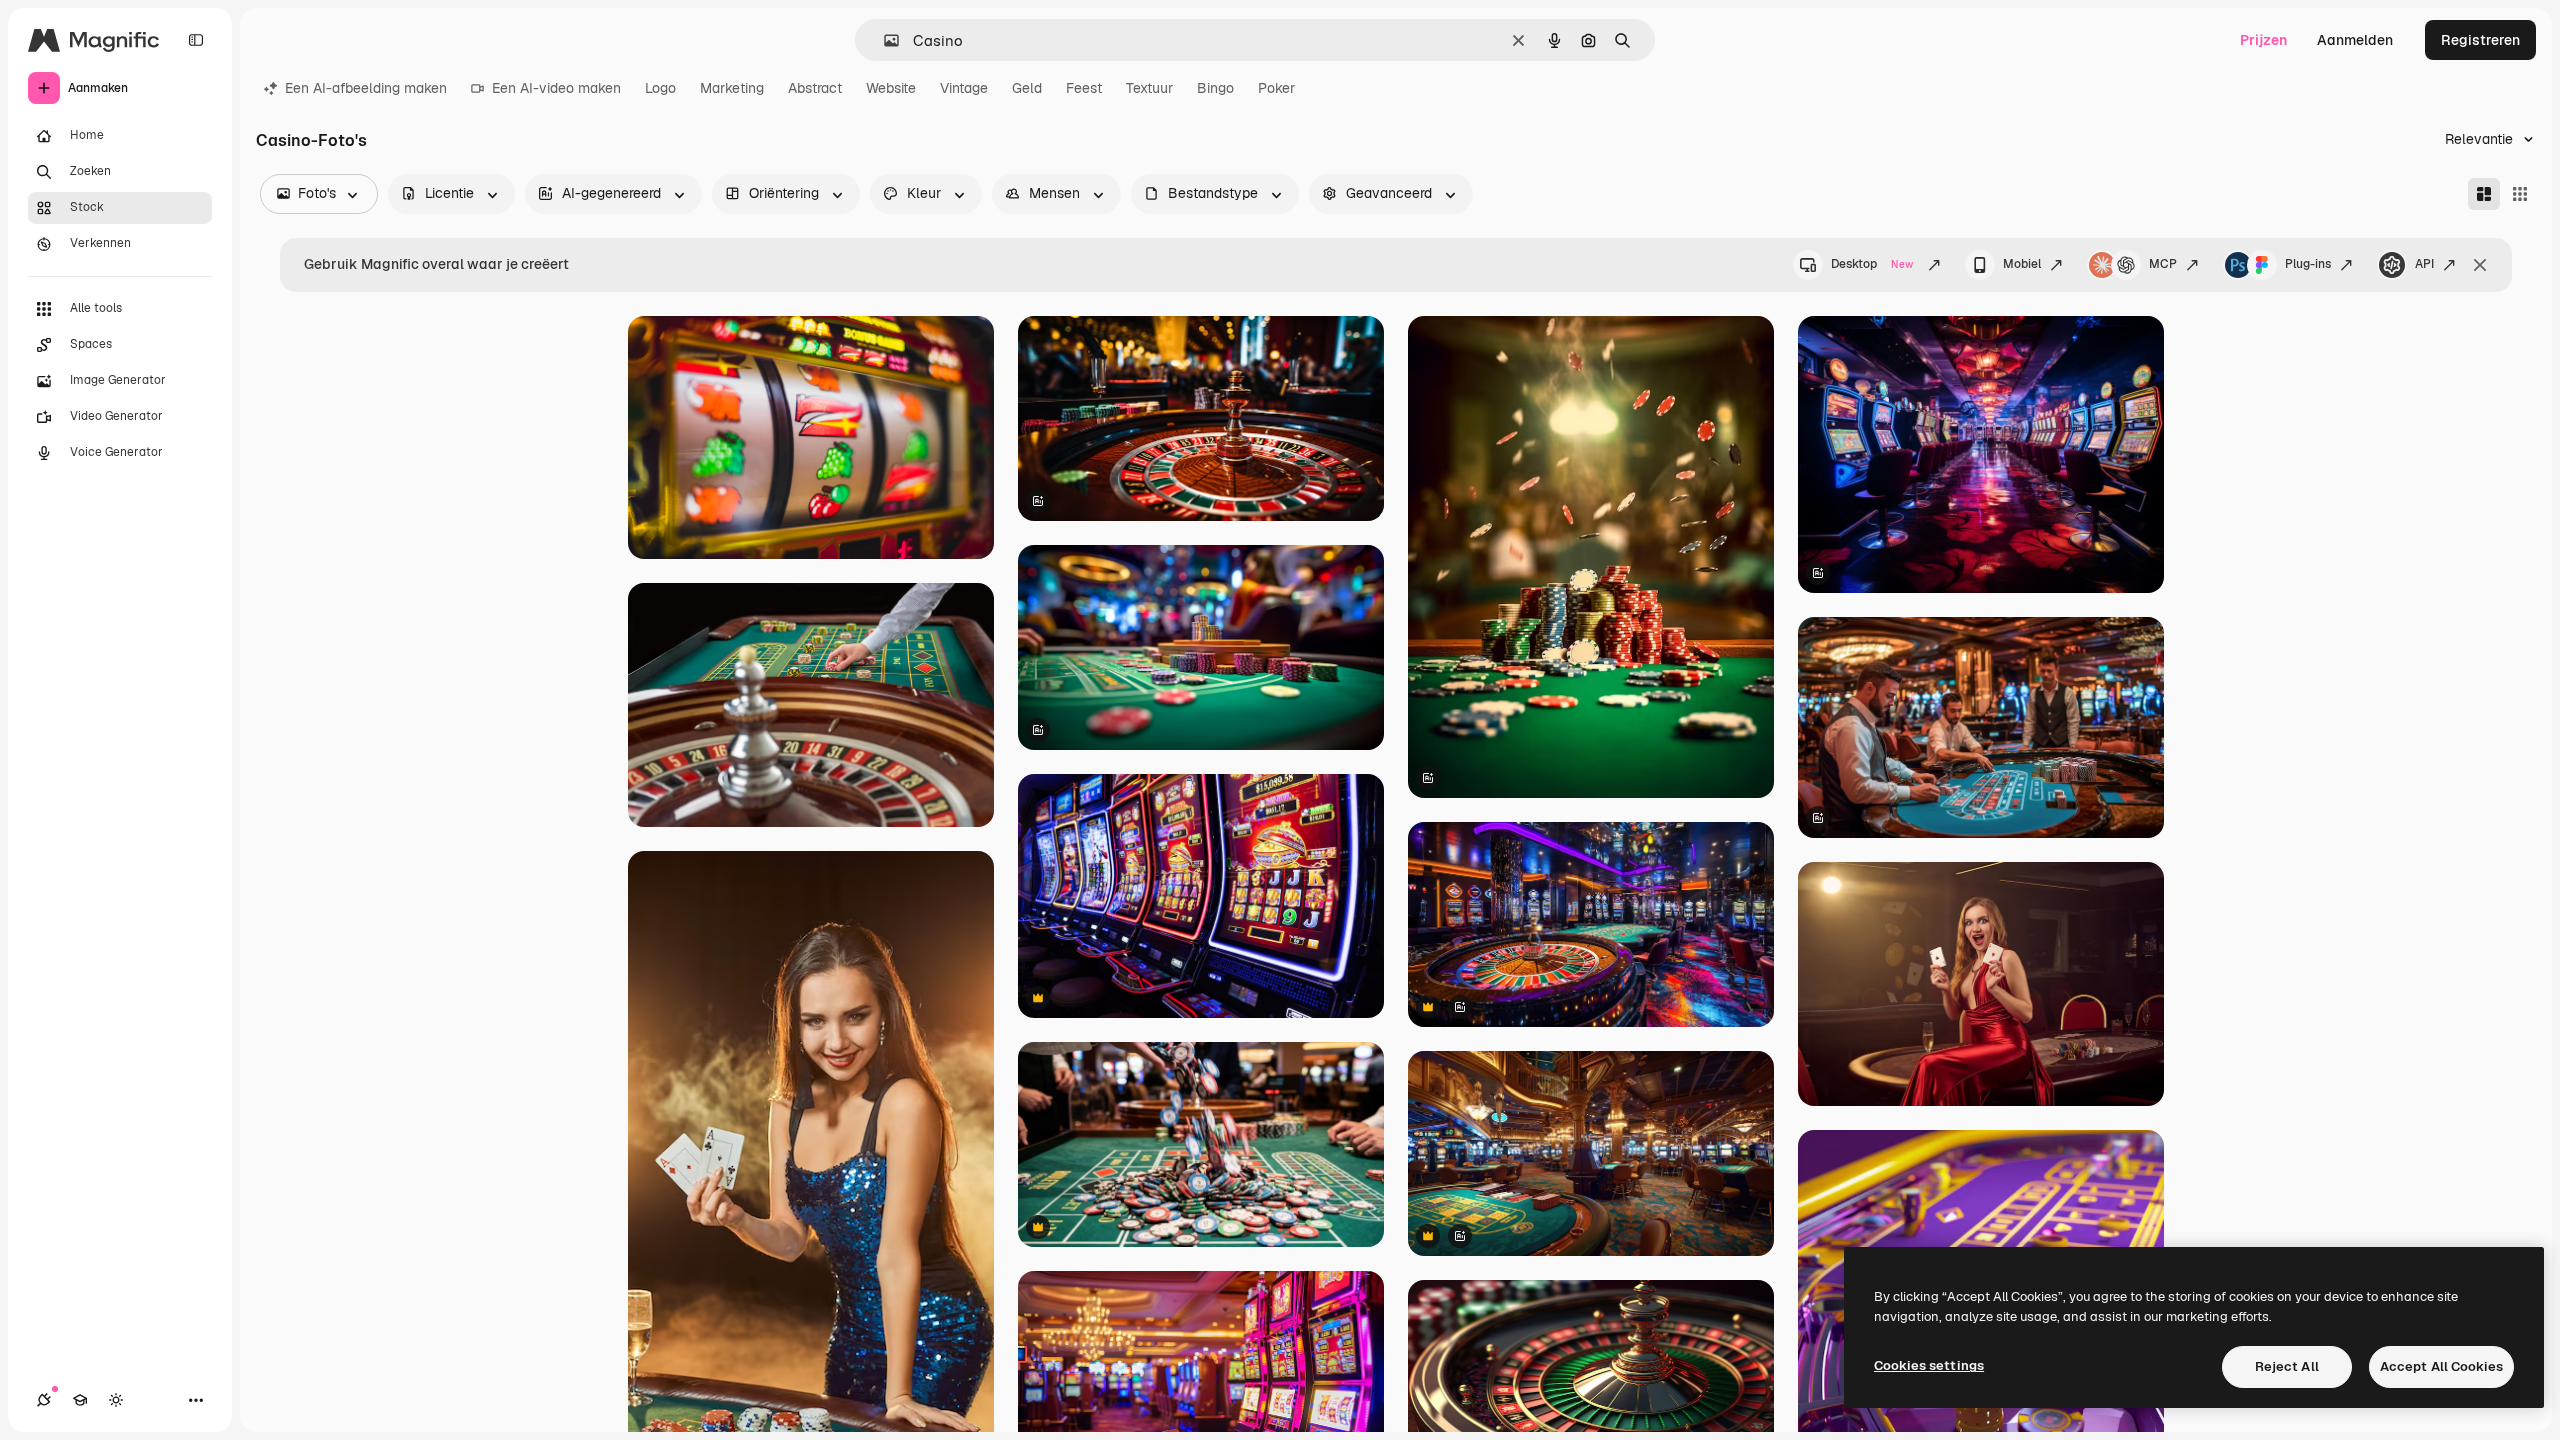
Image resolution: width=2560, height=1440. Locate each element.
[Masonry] (2484, 194)
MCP (2163, 264)
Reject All (2287, 1366)
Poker (1276, 88)
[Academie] (80, 1400)
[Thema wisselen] (116, 1400)
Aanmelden (2355, 40)
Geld (1027, 88)
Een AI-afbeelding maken (366, 88)
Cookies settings (1929, 1365)
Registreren (2480, 40)
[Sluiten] (2480, 265)
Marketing (732, 88)
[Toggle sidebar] (196, 40)
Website (891, 88)
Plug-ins (2308, 264)
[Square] (2520, 194)
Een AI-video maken (556, 88)
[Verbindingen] (44, 1400)
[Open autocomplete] (883, 40)
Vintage (964, 88)
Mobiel (2022, 264)
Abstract (815, 88)
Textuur (1149, 88)
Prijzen (2263, 40)
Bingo (1215, 88)
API (2424, 264)
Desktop (1872, 264)
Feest (1084, 88)
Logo (660, 88)
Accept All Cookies (2441, 1366)
